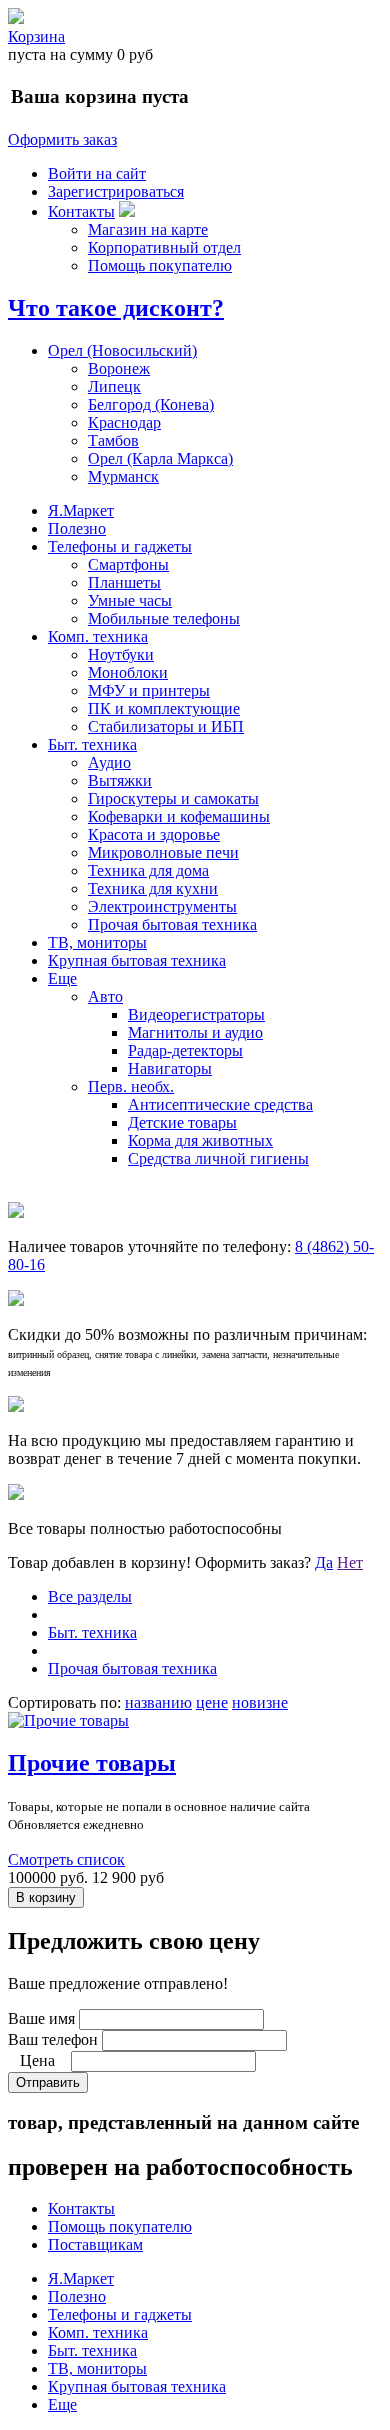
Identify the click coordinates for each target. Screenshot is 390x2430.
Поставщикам (95, 2244)
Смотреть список (66, 1859)
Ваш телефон (53, 2039)
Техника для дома (148, 870)
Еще (62, 978)
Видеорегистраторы (196, 1014)
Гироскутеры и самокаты (173, 798)
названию (158, 1702)
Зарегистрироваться (116, 191)
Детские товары (182, 1122)
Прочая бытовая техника (172, 924)
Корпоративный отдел (164, 247)
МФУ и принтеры (149, 690)
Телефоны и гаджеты (120, 546)
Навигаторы (170, 1068)
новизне (260, 1702)
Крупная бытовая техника (137, 960)
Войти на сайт (97, 173)
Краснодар (124, 422)
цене (212, 1702)
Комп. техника (98, 636)
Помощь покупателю (160, 265)
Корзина (36, 36)
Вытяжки (120, 780)
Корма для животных (200, 1140)
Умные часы (130, 600)
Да (324, 1562)
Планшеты (124, 582)
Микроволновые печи (163, 852)
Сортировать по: (64, 1702)
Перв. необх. (131, 1086)
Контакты (81, 211)
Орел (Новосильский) (122, 350)
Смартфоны (128, 564)
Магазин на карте (148, 229)
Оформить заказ (62, 139)
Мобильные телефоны (164, 618)
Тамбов (113, 440)
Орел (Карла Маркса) (160, 458)
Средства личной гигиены (218, 1158)
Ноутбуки (121, 654)
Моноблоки (128, 672)
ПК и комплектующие (164, 708)
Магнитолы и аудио (195, 1032)
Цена (37, 2060)
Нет (350, 1562)
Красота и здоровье (154, 834)
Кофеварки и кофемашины (179, 816)
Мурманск (123, 476)
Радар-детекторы (185, 1050)
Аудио (109, 762)
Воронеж (119, 368)
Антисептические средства (220, 1104)
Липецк (114, 386)
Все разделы (90, 1596)
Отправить (48, 2082)
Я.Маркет (81, 510)
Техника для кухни (153, 888)
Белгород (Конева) (151, 404)
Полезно (77, 528)
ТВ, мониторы (97, 942)
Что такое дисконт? (116, 308)
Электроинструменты (162, 906)
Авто (105, 996)
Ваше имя (41, 2018)
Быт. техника (92, 744)
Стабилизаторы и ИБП (166, 726)
